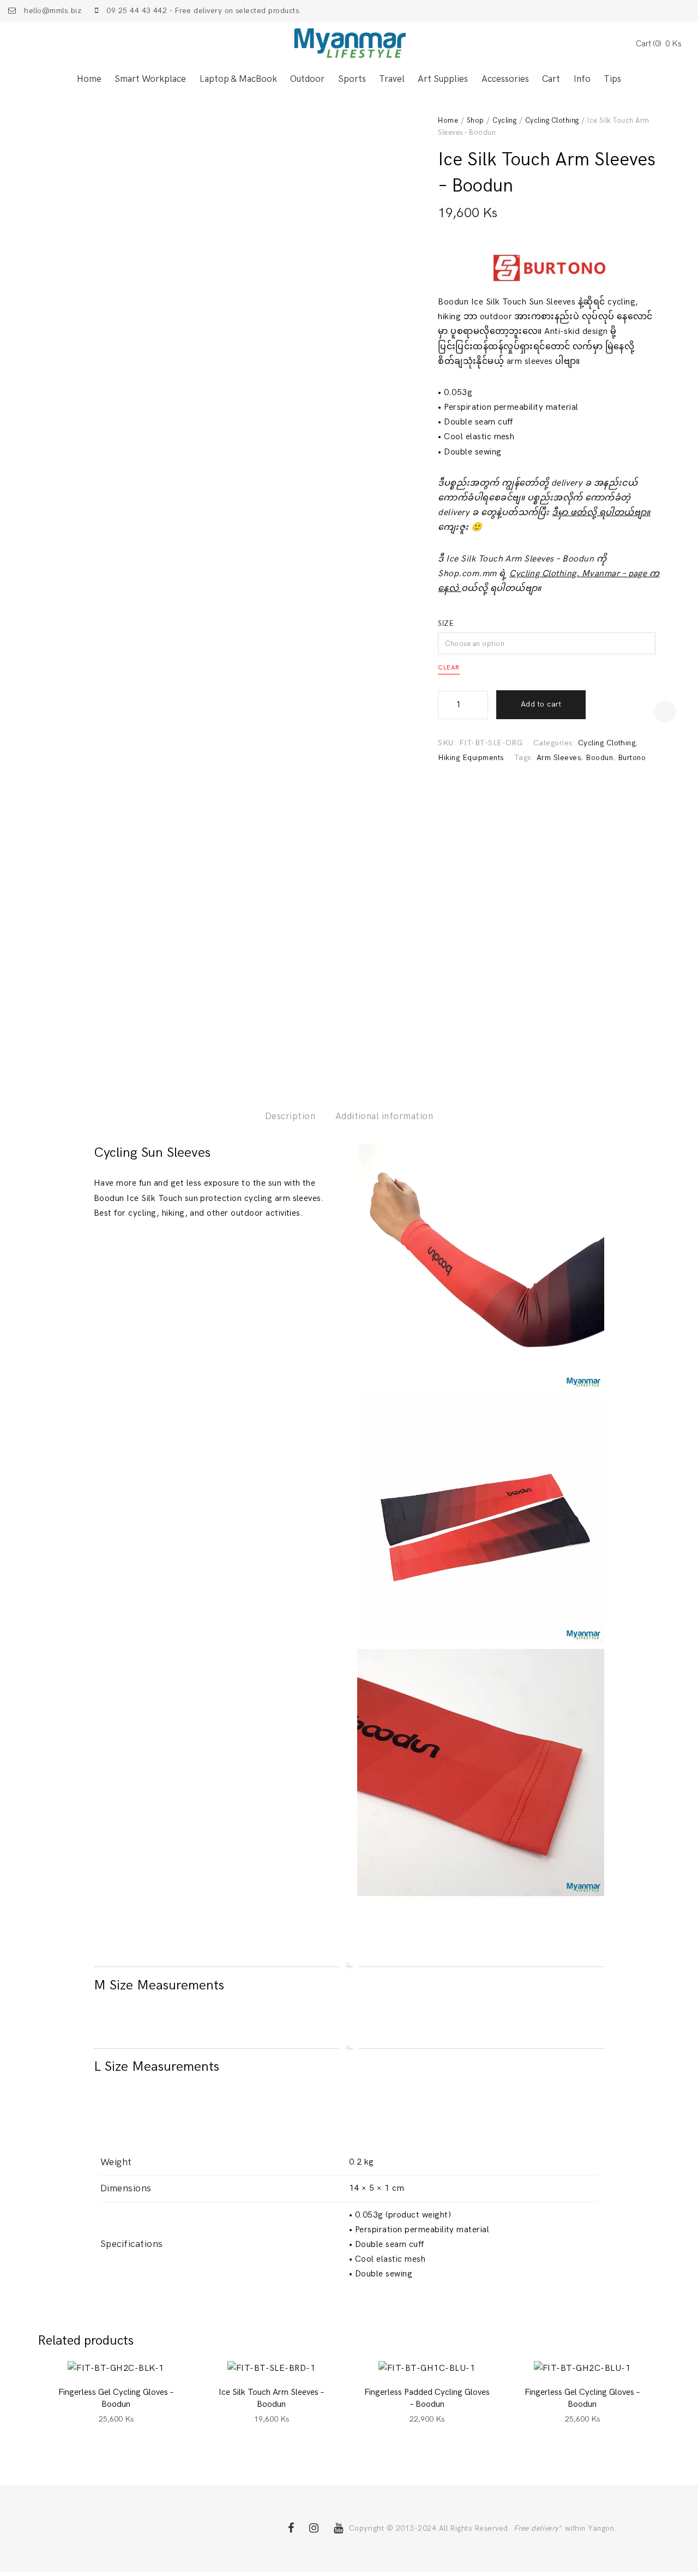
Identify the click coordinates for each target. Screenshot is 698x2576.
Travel (392, 79)
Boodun (599, 758)
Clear (449, 668)
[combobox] (547, 643)
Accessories (505, 79)
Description (290, 1116)
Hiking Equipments (471, 758)
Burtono (632, 758)
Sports (352, 79)
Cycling (504, 121)
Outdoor (307, 79)
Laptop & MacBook (238, 79)
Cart (551, 79)
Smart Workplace (150, 79)
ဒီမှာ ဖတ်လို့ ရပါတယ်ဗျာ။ (601, 513)
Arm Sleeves (559, 758)
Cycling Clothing (552, 121)
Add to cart (541, 704)
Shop (476, 121)
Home (89, 79)
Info (582, 79)
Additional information (384, 1116)
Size (446, 624)
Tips (612, 79)
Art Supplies (443, 79)
